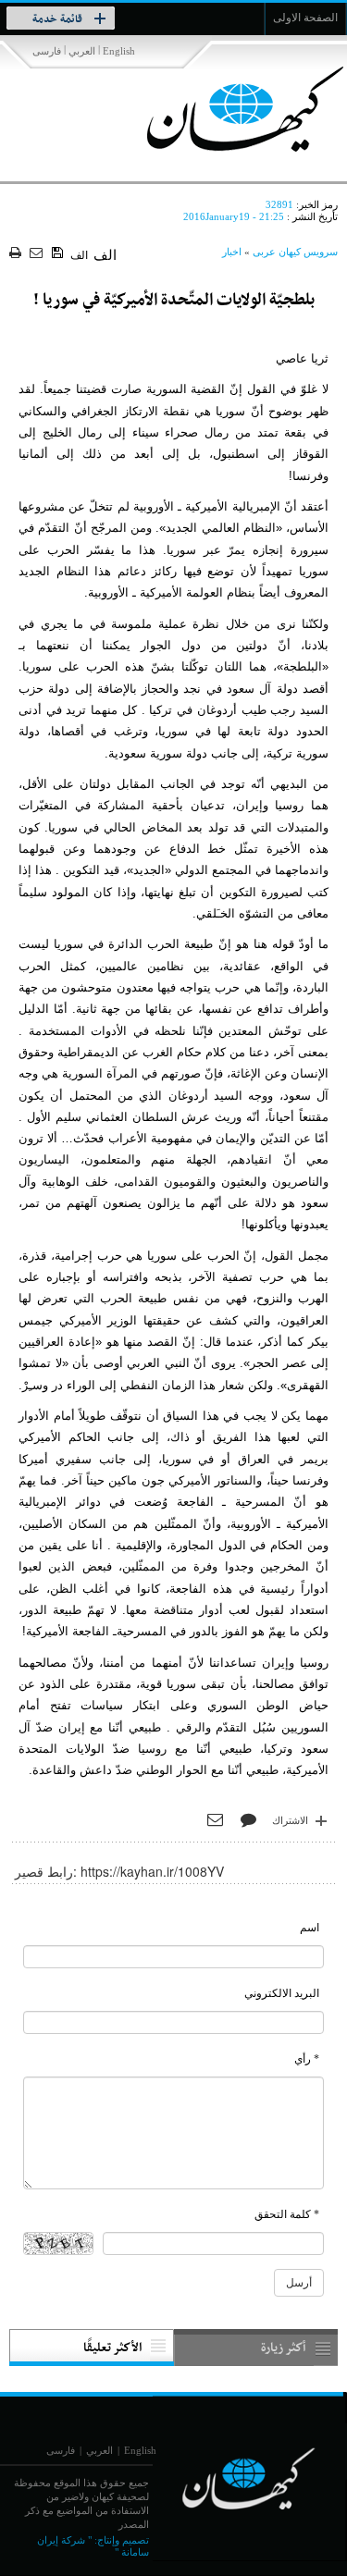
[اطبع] (17, 254)
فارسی (47, 51)
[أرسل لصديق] (38, 254)
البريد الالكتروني (282, 1993)
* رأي (307, 2059)
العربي (82, 51)
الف (79, 255)
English (119, 51)
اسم (310, 1928)
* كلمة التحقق (287, 2214)
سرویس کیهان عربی (295, 252)
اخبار (232, 252)
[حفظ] (59, 253)
